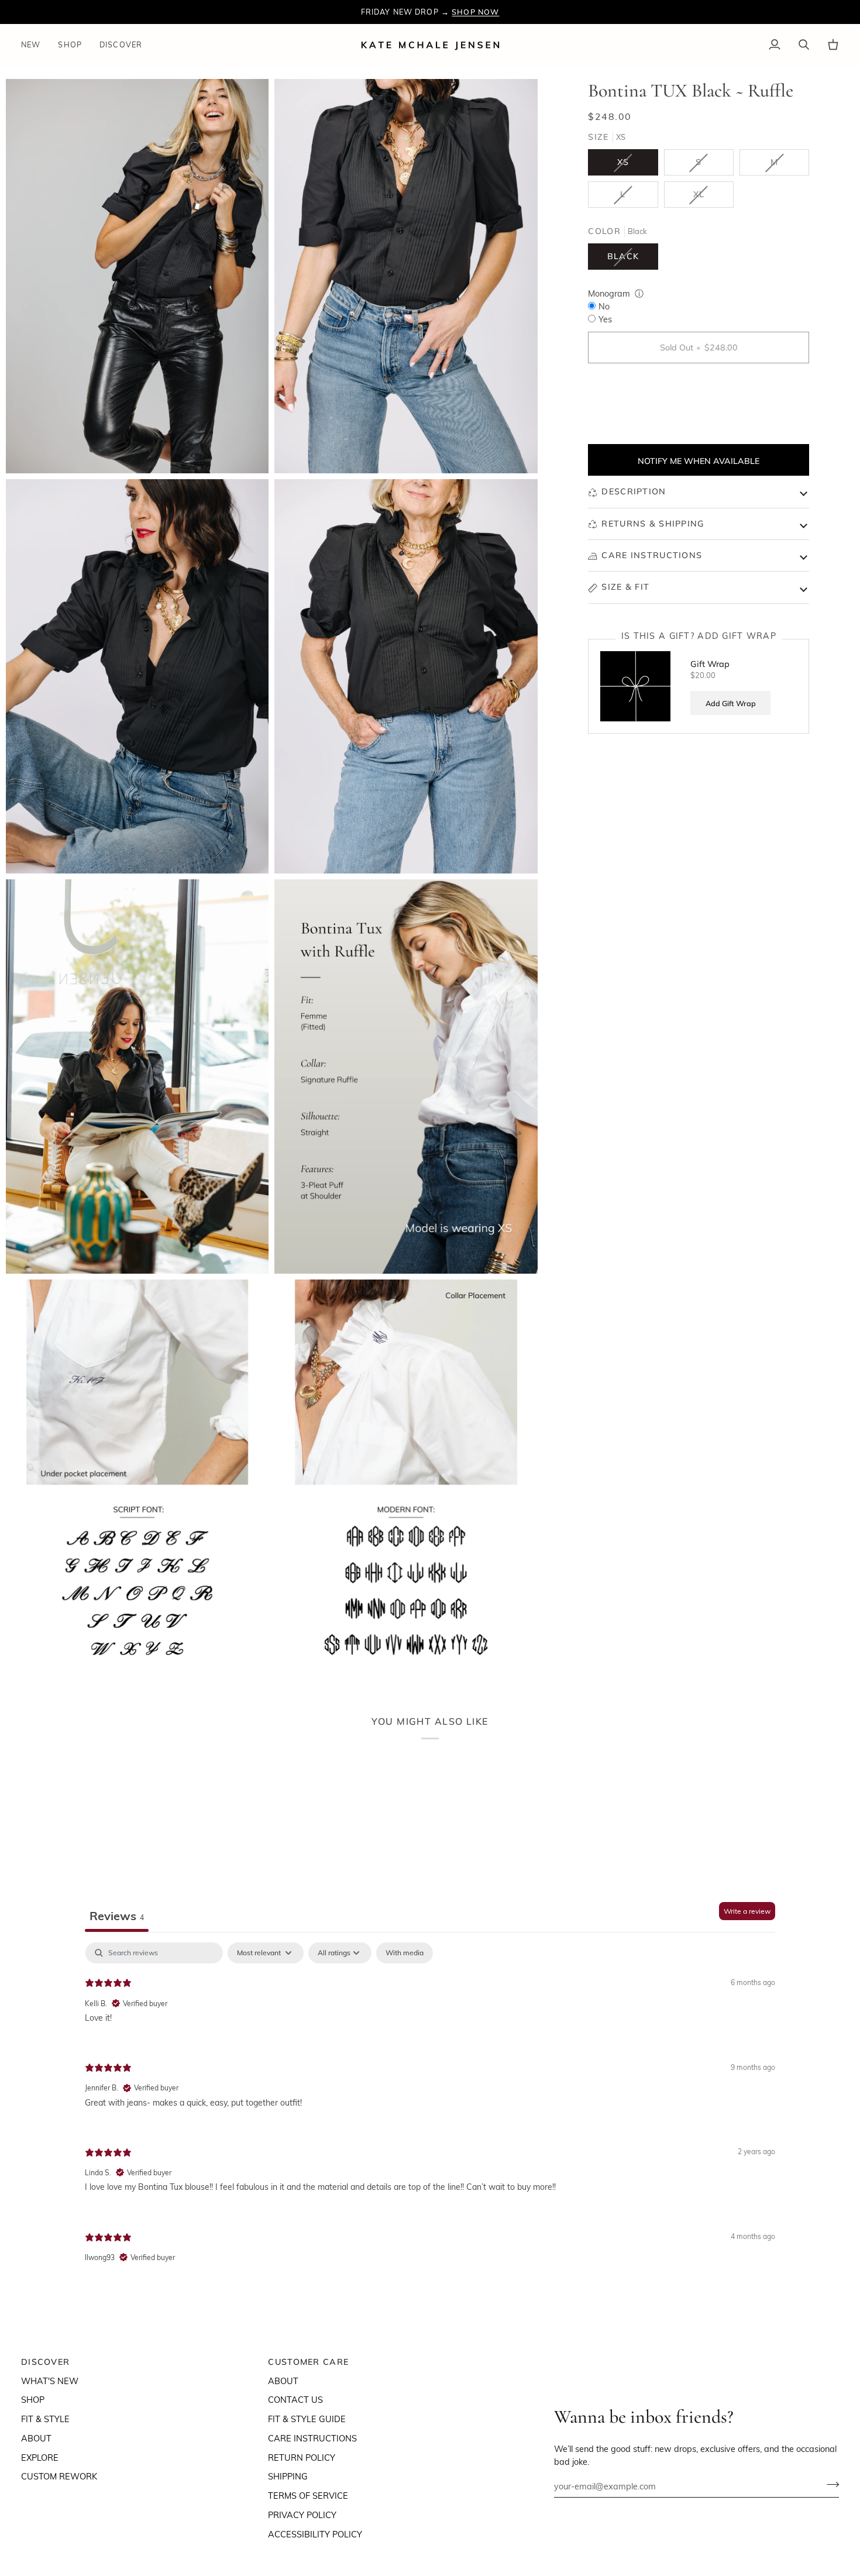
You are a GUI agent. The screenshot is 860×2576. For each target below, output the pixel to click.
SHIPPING (288, 2476)
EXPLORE (40, 2457)
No (604, 306)
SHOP (33, 2399)
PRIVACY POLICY (302, 2515)
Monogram (609, 294)
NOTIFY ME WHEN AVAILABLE (699, 461)
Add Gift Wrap (731, 703)
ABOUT (36, 2438)
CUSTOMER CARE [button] (308, 2362)
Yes (605, 319)
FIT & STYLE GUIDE (307, 2419)
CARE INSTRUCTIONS (312, 2438)
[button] (70, 45)
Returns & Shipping (653, 524)
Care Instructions (652, 556)
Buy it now (699, 388)
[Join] (829, 2485)
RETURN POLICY (302, 2457)
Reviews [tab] (117, 1915)
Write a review (747, 1911)
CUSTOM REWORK (59, 2476)
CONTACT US (295, 2399)
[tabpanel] (430, 2112)
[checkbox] (405, 1953)
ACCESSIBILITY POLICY (315, 2534)
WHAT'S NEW (50, 2381)
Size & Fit (625, 587)
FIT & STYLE (45, 2419)
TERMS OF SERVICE (308, 2495)
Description (634, 492)
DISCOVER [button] (45, 2362)
